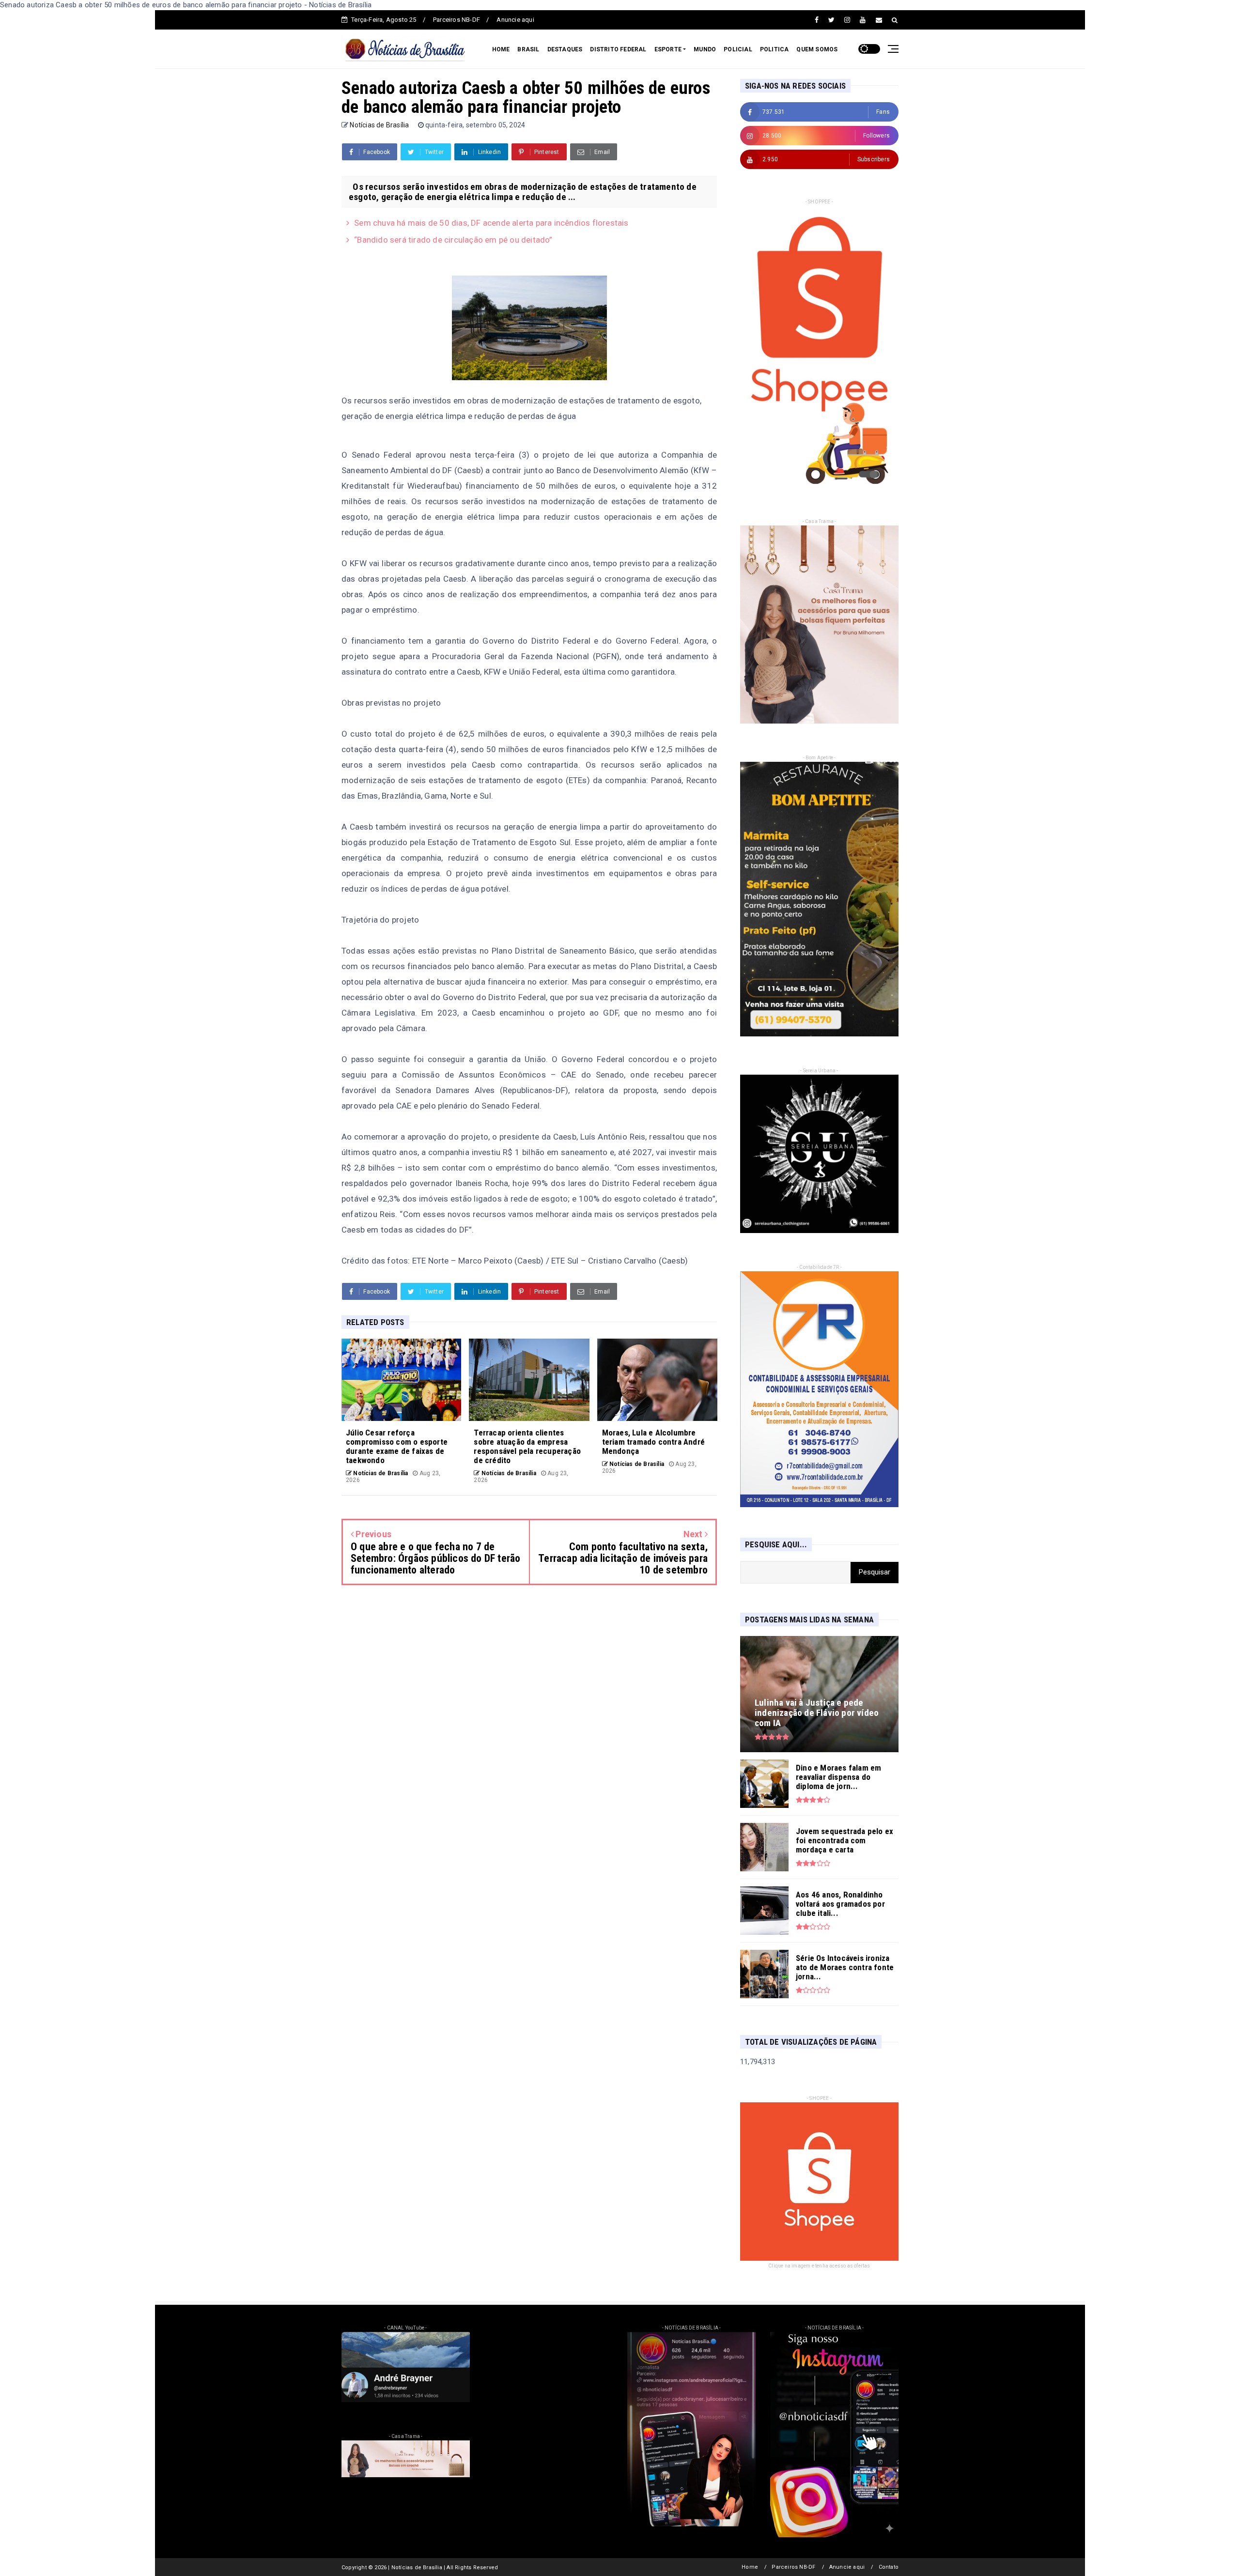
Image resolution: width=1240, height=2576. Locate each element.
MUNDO (705, 49)
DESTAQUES (565, 49)
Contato (889, 2567)
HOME (501, 49)
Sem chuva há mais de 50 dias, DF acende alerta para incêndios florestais (491, 223)
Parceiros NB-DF (457, 20)
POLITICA (775, 49)
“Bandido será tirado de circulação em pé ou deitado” (453, 240)
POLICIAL (738, 49)
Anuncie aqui (515, 20)
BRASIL (528, 49)
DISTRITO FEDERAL (618, 49)
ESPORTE (668, 49)
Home (750, 2567)
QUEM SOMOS (817, 49)
